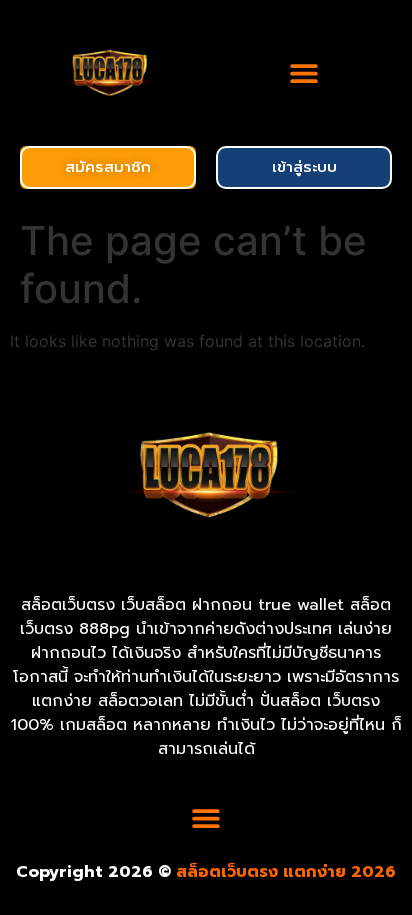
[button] (304, 72)
